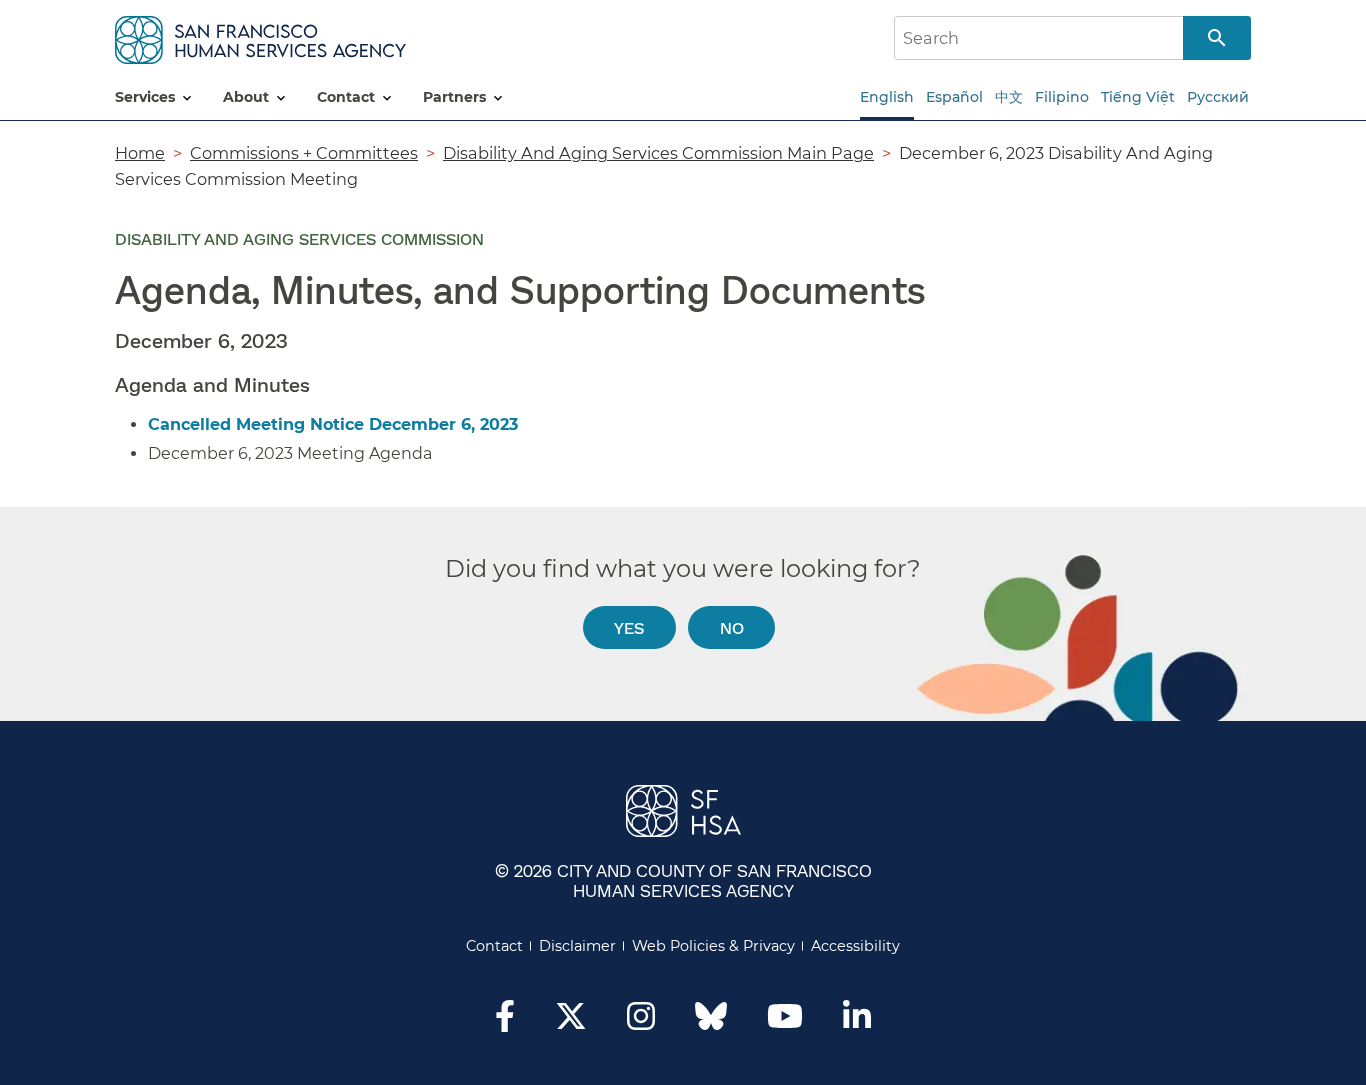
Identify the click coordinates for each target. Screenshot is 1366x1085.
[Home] (260, 36)
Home (140, 153)
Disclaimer (577, 946)
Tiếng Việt (1138, 97)
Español (954, 97)
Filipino (1062, 97)
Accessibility (855, 946)
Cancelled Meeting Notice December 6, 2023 (333, 424)
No (732, 627)
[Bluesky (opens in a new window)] (711, 1026)
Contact (494, 946)
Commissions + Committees (304, 153)
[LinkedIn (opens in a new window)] (857, 1022)
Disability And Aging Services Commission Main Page (658, 153)
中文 (1009, 97)
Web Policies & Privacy (713, 946)
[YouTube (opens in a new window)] (785, 1022)
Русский (1218, 97)
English (887, 97)
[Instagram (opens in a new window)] (641, 1022)
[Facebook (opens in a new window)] (505, 1022)
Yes (629, 627)
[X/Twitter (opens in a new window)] (571, 1022)
